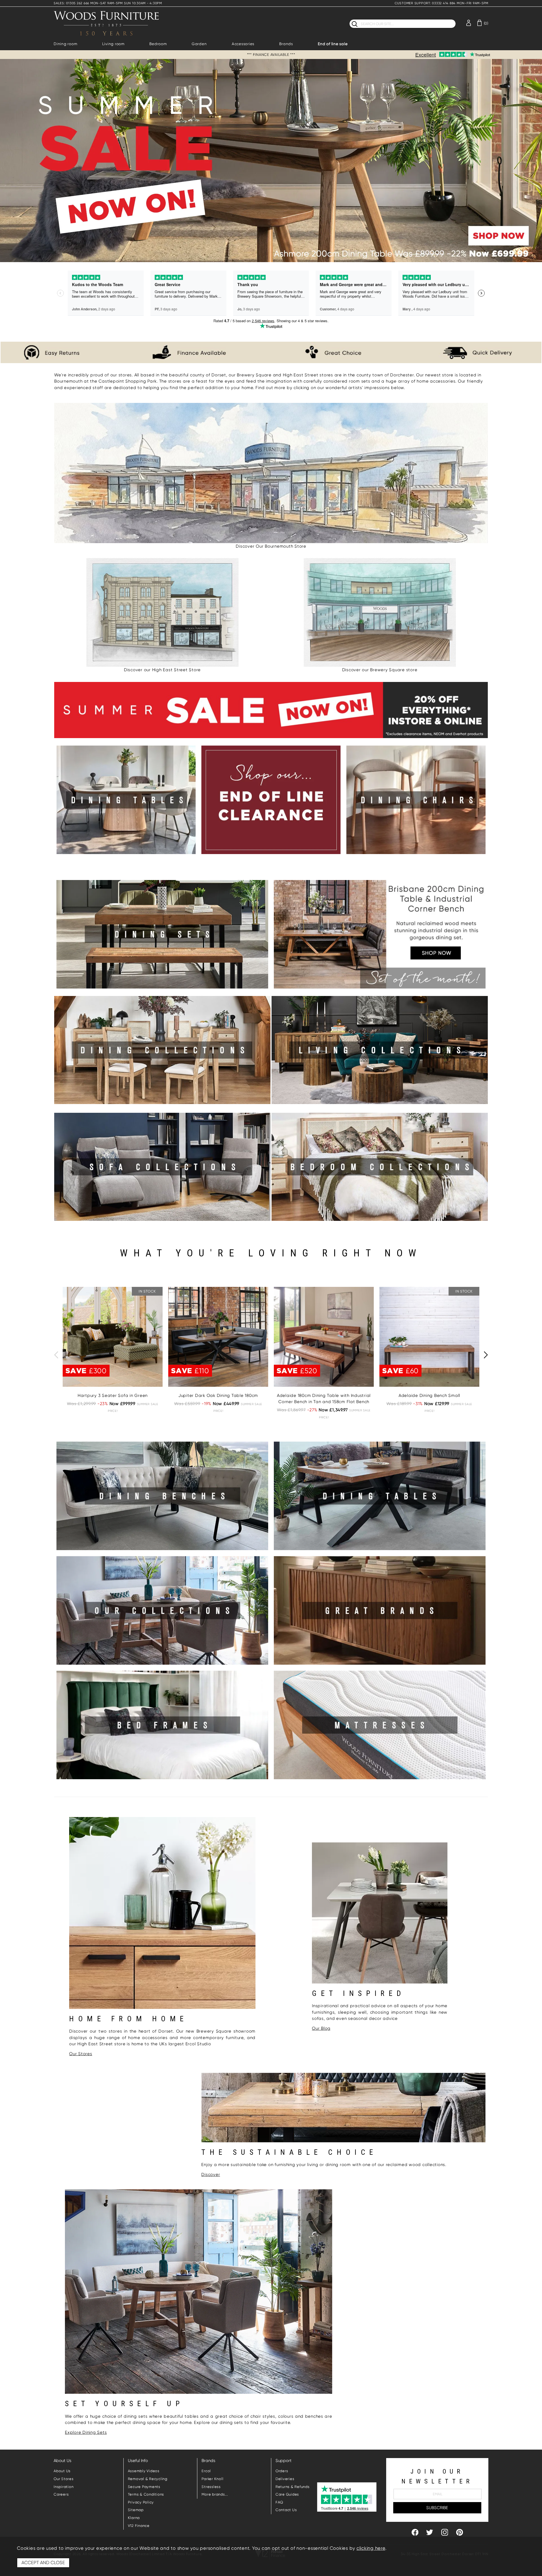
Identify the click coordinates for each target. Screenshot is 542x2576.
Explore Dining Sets (86, 2432)
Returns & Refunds (293, 2487)
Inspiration (64, 2487)
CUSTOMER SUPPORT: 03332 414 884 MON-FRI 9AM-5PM (442, 3)
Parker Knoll (212, 2479)
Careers (61, 2494)
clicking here (371, 2548)
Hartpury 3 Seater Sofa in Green (113, 1395)
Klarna (134, 2518)
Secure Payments (144, 2487)
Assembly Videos (144, 2471)
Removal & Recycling (148, 2479)
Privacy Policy (141, 2502)
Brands (286, 44)
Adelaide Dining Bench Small (429, 1395)
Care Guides (287, 2494)
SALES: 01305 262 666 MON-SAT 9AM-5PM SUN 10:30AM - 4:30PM (108, 3)
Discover (211, 2175)
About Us (62, 2471)
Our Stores (81, 2054)
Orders (282, 2471)
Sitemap (136, 2510)
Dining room (65, 44)
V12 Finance (139, 2526)
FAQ (279, 2502)
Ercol (206, 2471)
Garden (199, 44)
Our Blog (321, 2028)
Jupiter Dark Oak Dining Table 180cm (218, 1395)
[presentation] (56, 1355)
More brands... (215, 2494)
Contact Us (286, 2510)
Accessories (243, 44)
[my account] (469, 22)
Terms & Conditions (146, 2494)
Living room (113, 44)
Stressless (211, 2487)
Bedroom (158, 44)
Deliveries (285, 2479)
